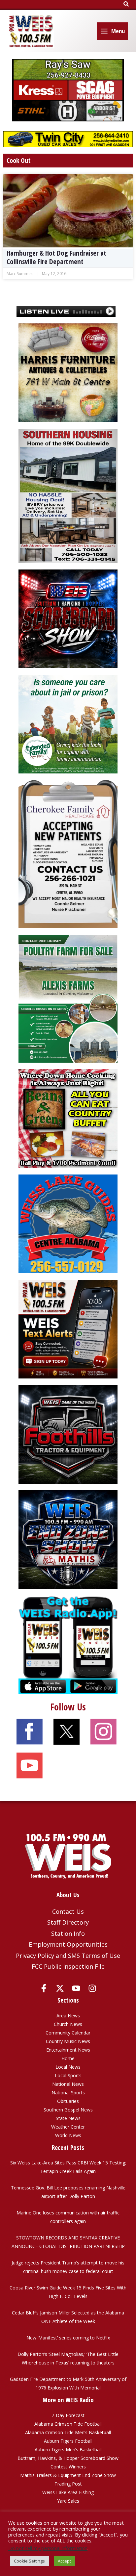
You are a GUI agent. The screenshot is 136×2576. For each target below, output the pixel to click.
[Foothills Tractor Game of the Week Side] (68, 1434)
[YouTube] (76, 1988)
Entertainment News (68, 2050)
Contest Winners (68, 2467)
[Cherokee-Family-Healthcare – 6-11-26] (68, 854)
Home (68, 2058)
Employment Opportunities (68, 1944)
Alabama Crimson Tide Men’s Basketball (68, 2432)
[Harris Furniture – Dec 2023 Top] (68, 372)
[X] (60, 1988)
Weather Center (68, 2127)
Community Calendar (68, 2033)
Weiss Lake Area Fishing (68, 2492)
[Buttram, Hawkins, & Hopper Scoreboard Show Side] (68, 618)
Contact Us (68, 1911)
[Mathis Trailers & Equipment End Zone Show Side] (68, 1539)
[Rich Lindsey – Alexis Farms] (68, 998)
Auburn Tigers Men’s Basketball (68, 2450)
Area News (68, 2016)
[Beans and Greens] (68, 1118)
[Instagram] (92, 1988)
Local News (68, 2067)
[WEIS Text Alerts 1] (68, 1329)
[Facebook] (44, 1988)
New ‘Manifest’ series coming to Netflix (68, 2338)
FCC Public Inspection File (68, 1966)
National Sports (68, 2093)
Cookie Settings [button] (29, 2561)
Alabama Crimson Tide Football (68, 2424)
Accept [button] (64, 2561)
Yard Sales (68, 2501)
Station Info (68, 1933)
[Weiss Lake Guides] (68, 1223)
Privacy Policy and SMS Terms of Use (68, 1956)
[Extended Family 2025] (68, 724)
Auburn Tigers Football (68, 2441)
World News (68, 2135)
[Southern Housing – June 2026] (68, 495)
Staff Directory (68, 1922)
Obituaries (68, 2101)
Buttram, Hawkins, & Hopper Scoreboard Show (68, 2458)
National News (68, 2084)
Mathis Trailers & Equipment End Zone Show (68, 2475)
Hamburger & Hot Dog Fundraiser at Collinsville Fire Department (56, 257)
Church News (68, 2024)
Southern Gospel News (68, 2110)
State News (68, 2118)
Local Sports (68, 2075)
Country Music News (68, 2041)
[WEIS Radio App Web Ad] (68, 1644)
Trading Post (68, 2484)
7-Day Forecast (68, 2415)
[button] (126, 4)
